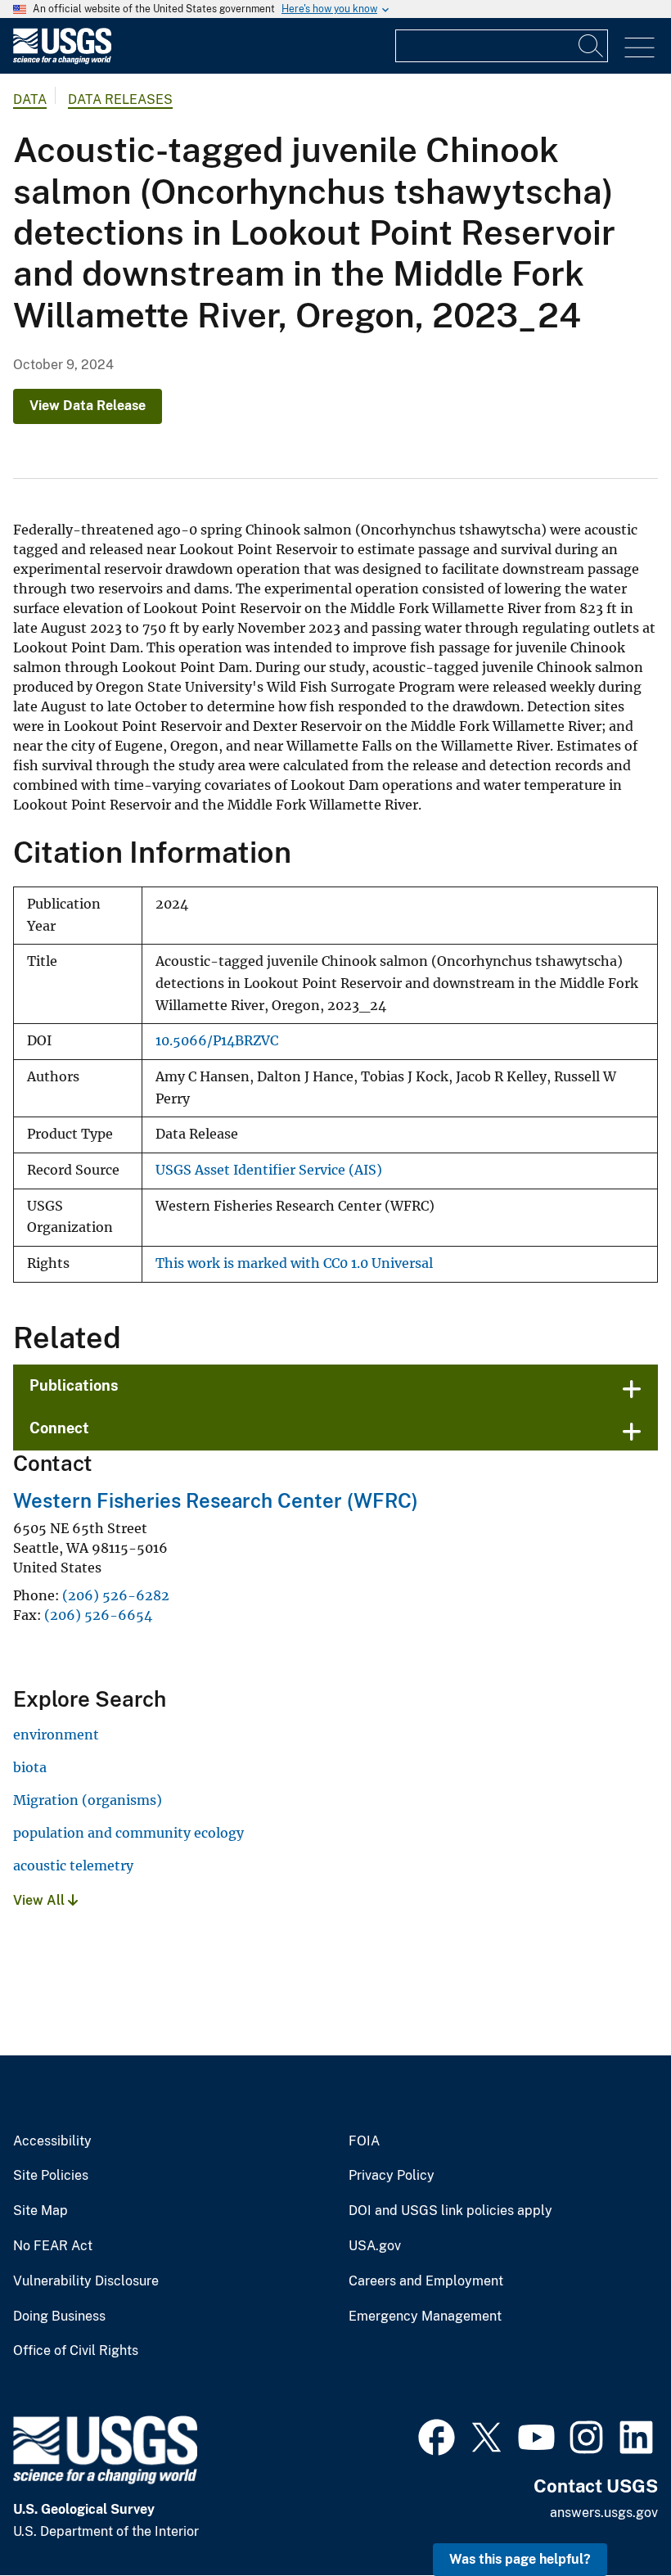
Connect (59, 1428)
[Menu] (639, 48)
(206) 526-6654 (98, 1615)
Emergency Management (425, 2317)
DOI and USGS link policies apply (450, 2211)
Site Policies (51, 2176)
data (30, 99)
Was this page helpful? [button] (520, 2559)
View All (41, 1900)
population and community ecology (128, 1833)
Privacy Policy (392, 2176)
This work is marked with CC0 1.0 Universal (294, 1263)
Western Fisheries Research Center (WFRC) (216, 1500)
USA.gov (375, 2246)
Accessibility (52, 2141)
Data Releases (120, 99)
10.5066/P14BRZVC (217, 1041)
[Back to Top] (612, 2517)
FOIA (364, 2141)
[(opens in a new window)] (437, 2435)
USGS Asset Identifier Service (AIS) (269, 1170)
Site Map (41, 2211)
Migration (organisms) (88, 1800)
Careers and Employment (426, 2281)
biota (30, 1767)
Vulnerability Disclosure (86, 2281)
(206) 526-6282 (116, 1595)
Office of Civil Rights (76, 2351)
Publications (74, 1385)
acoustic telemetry (73, 1865)
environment (56, 1735)
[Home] (62, 60)
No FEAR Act (53, 2246)
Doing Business (59, 2317)
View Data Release (88, 406)
